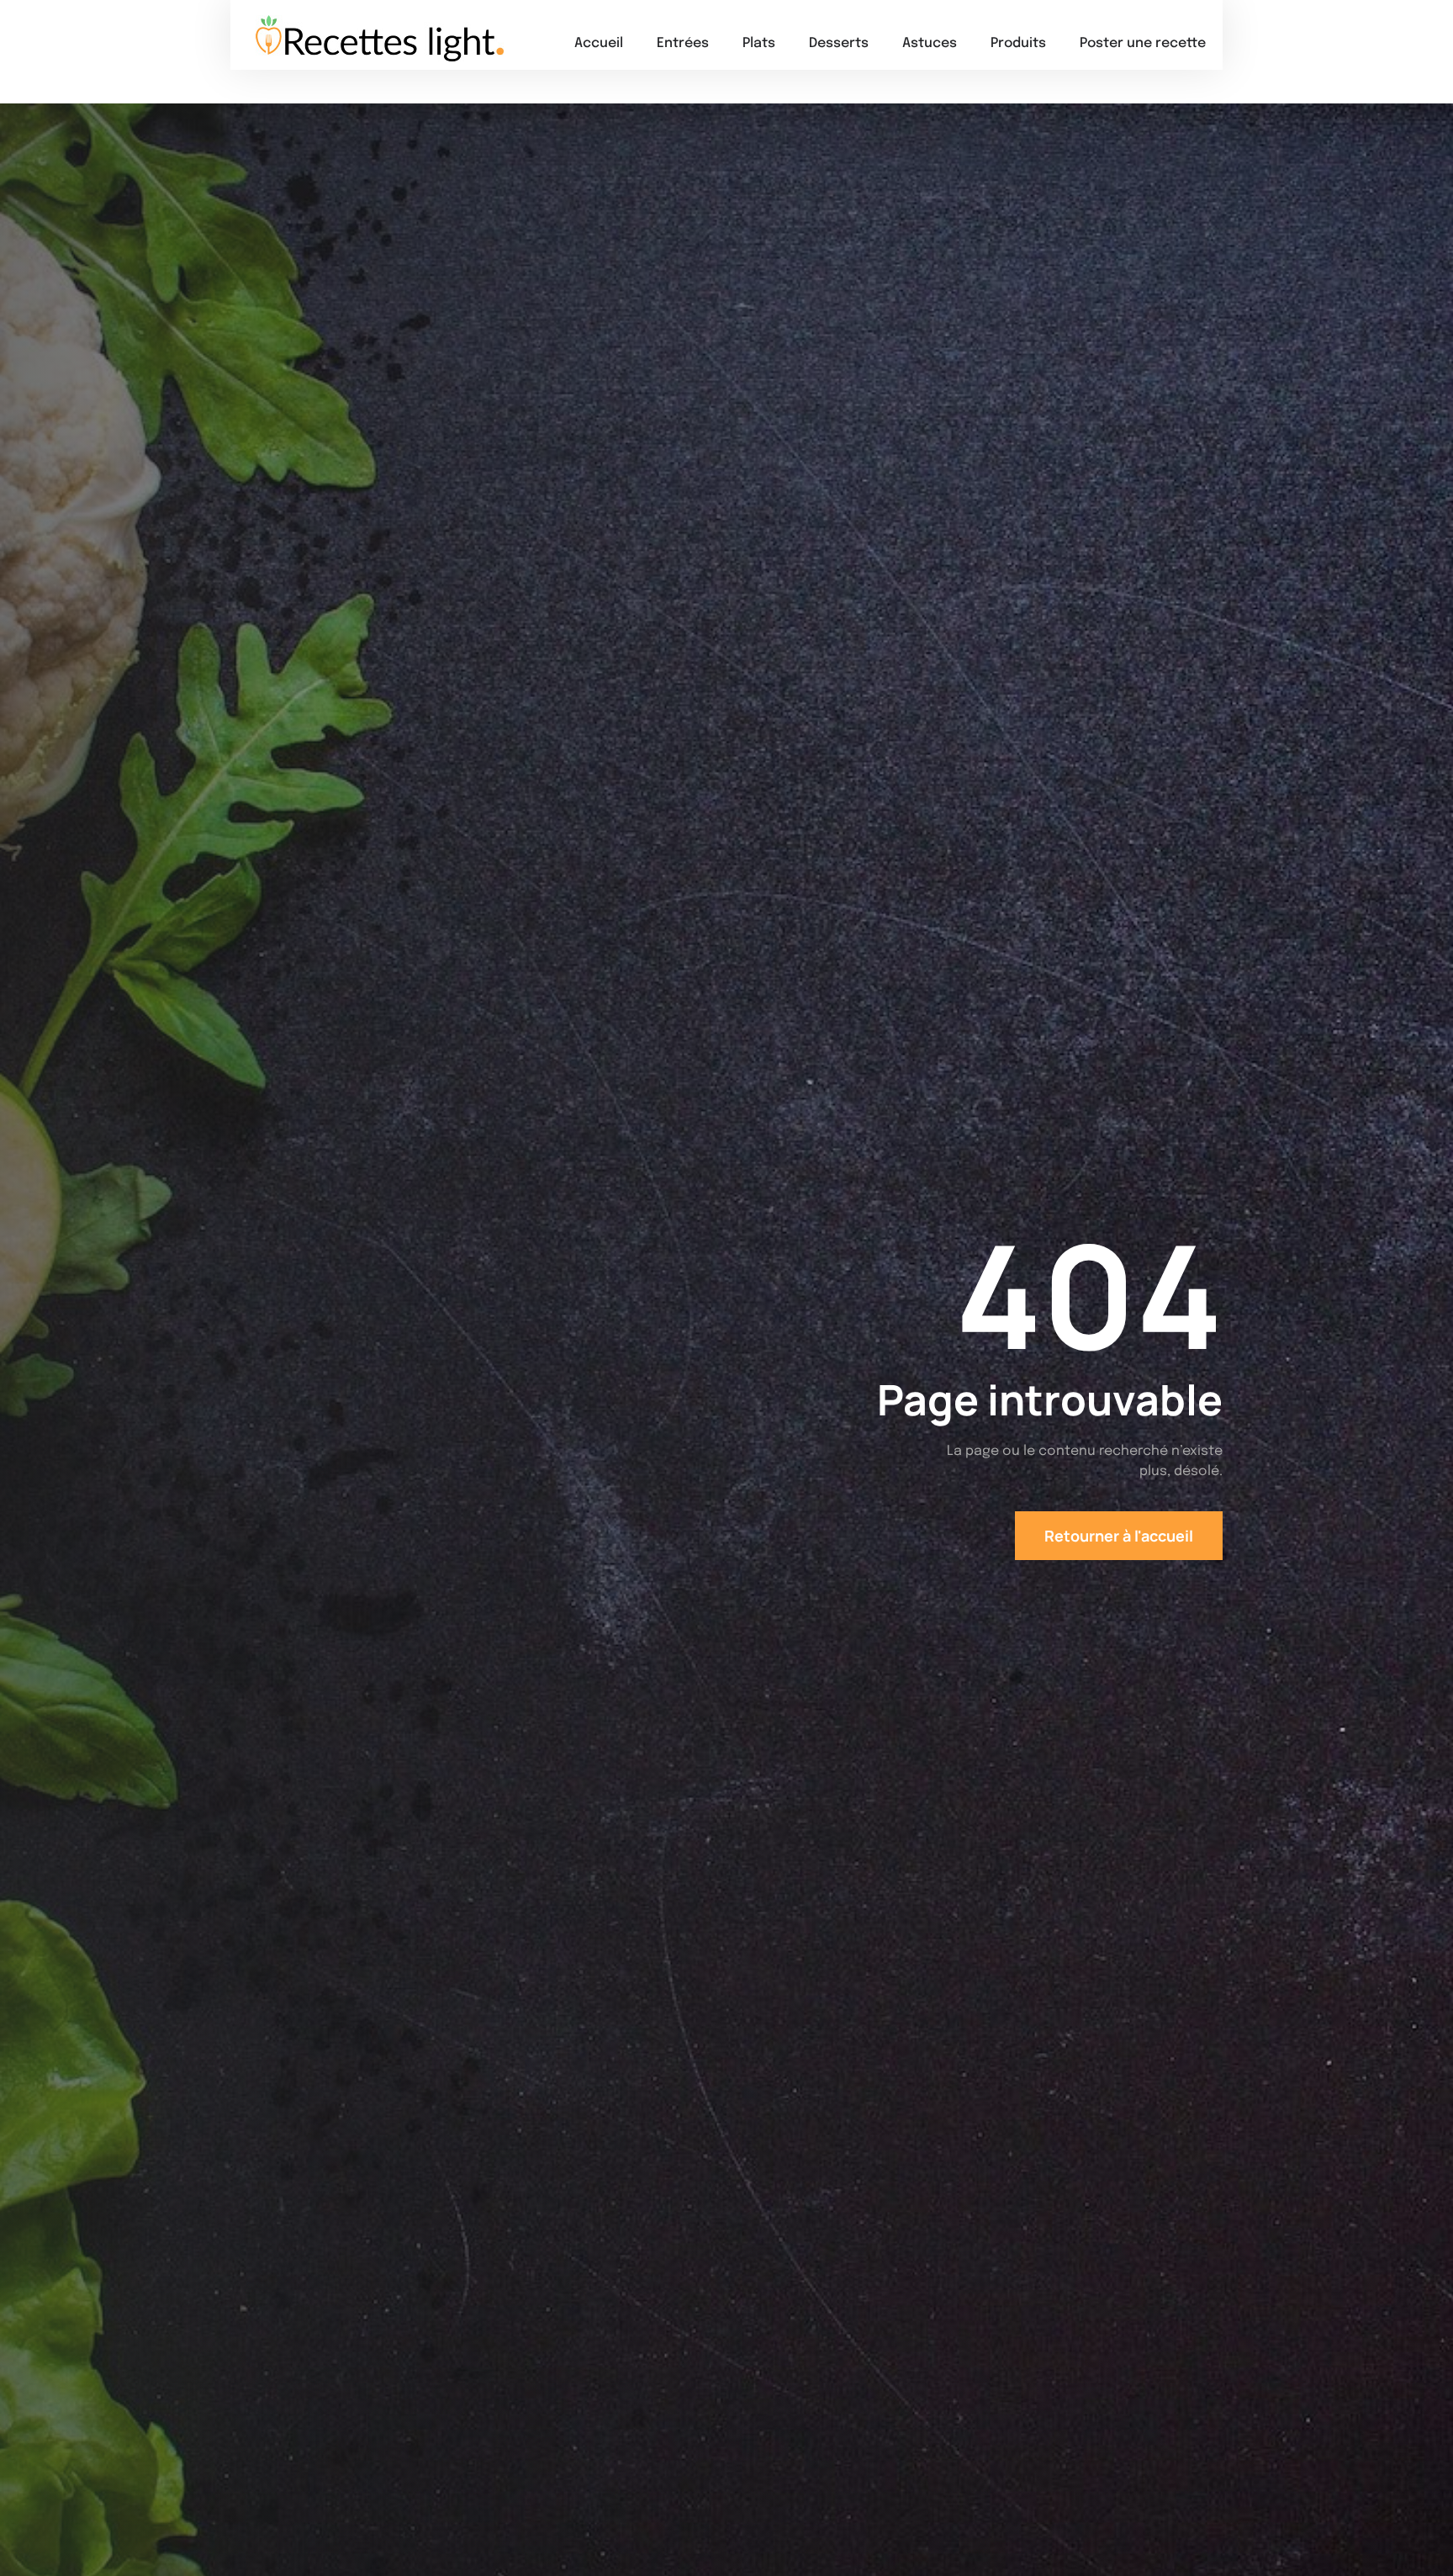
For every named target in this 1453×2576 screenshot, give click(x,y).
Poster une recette (1143, 43)
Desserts (839, 43)
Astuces (930, 43)
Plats (759, 43)
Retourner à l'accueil (1119, 1536)
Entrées (683, 43)
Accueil (599, 43)
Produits (1018, 43)
